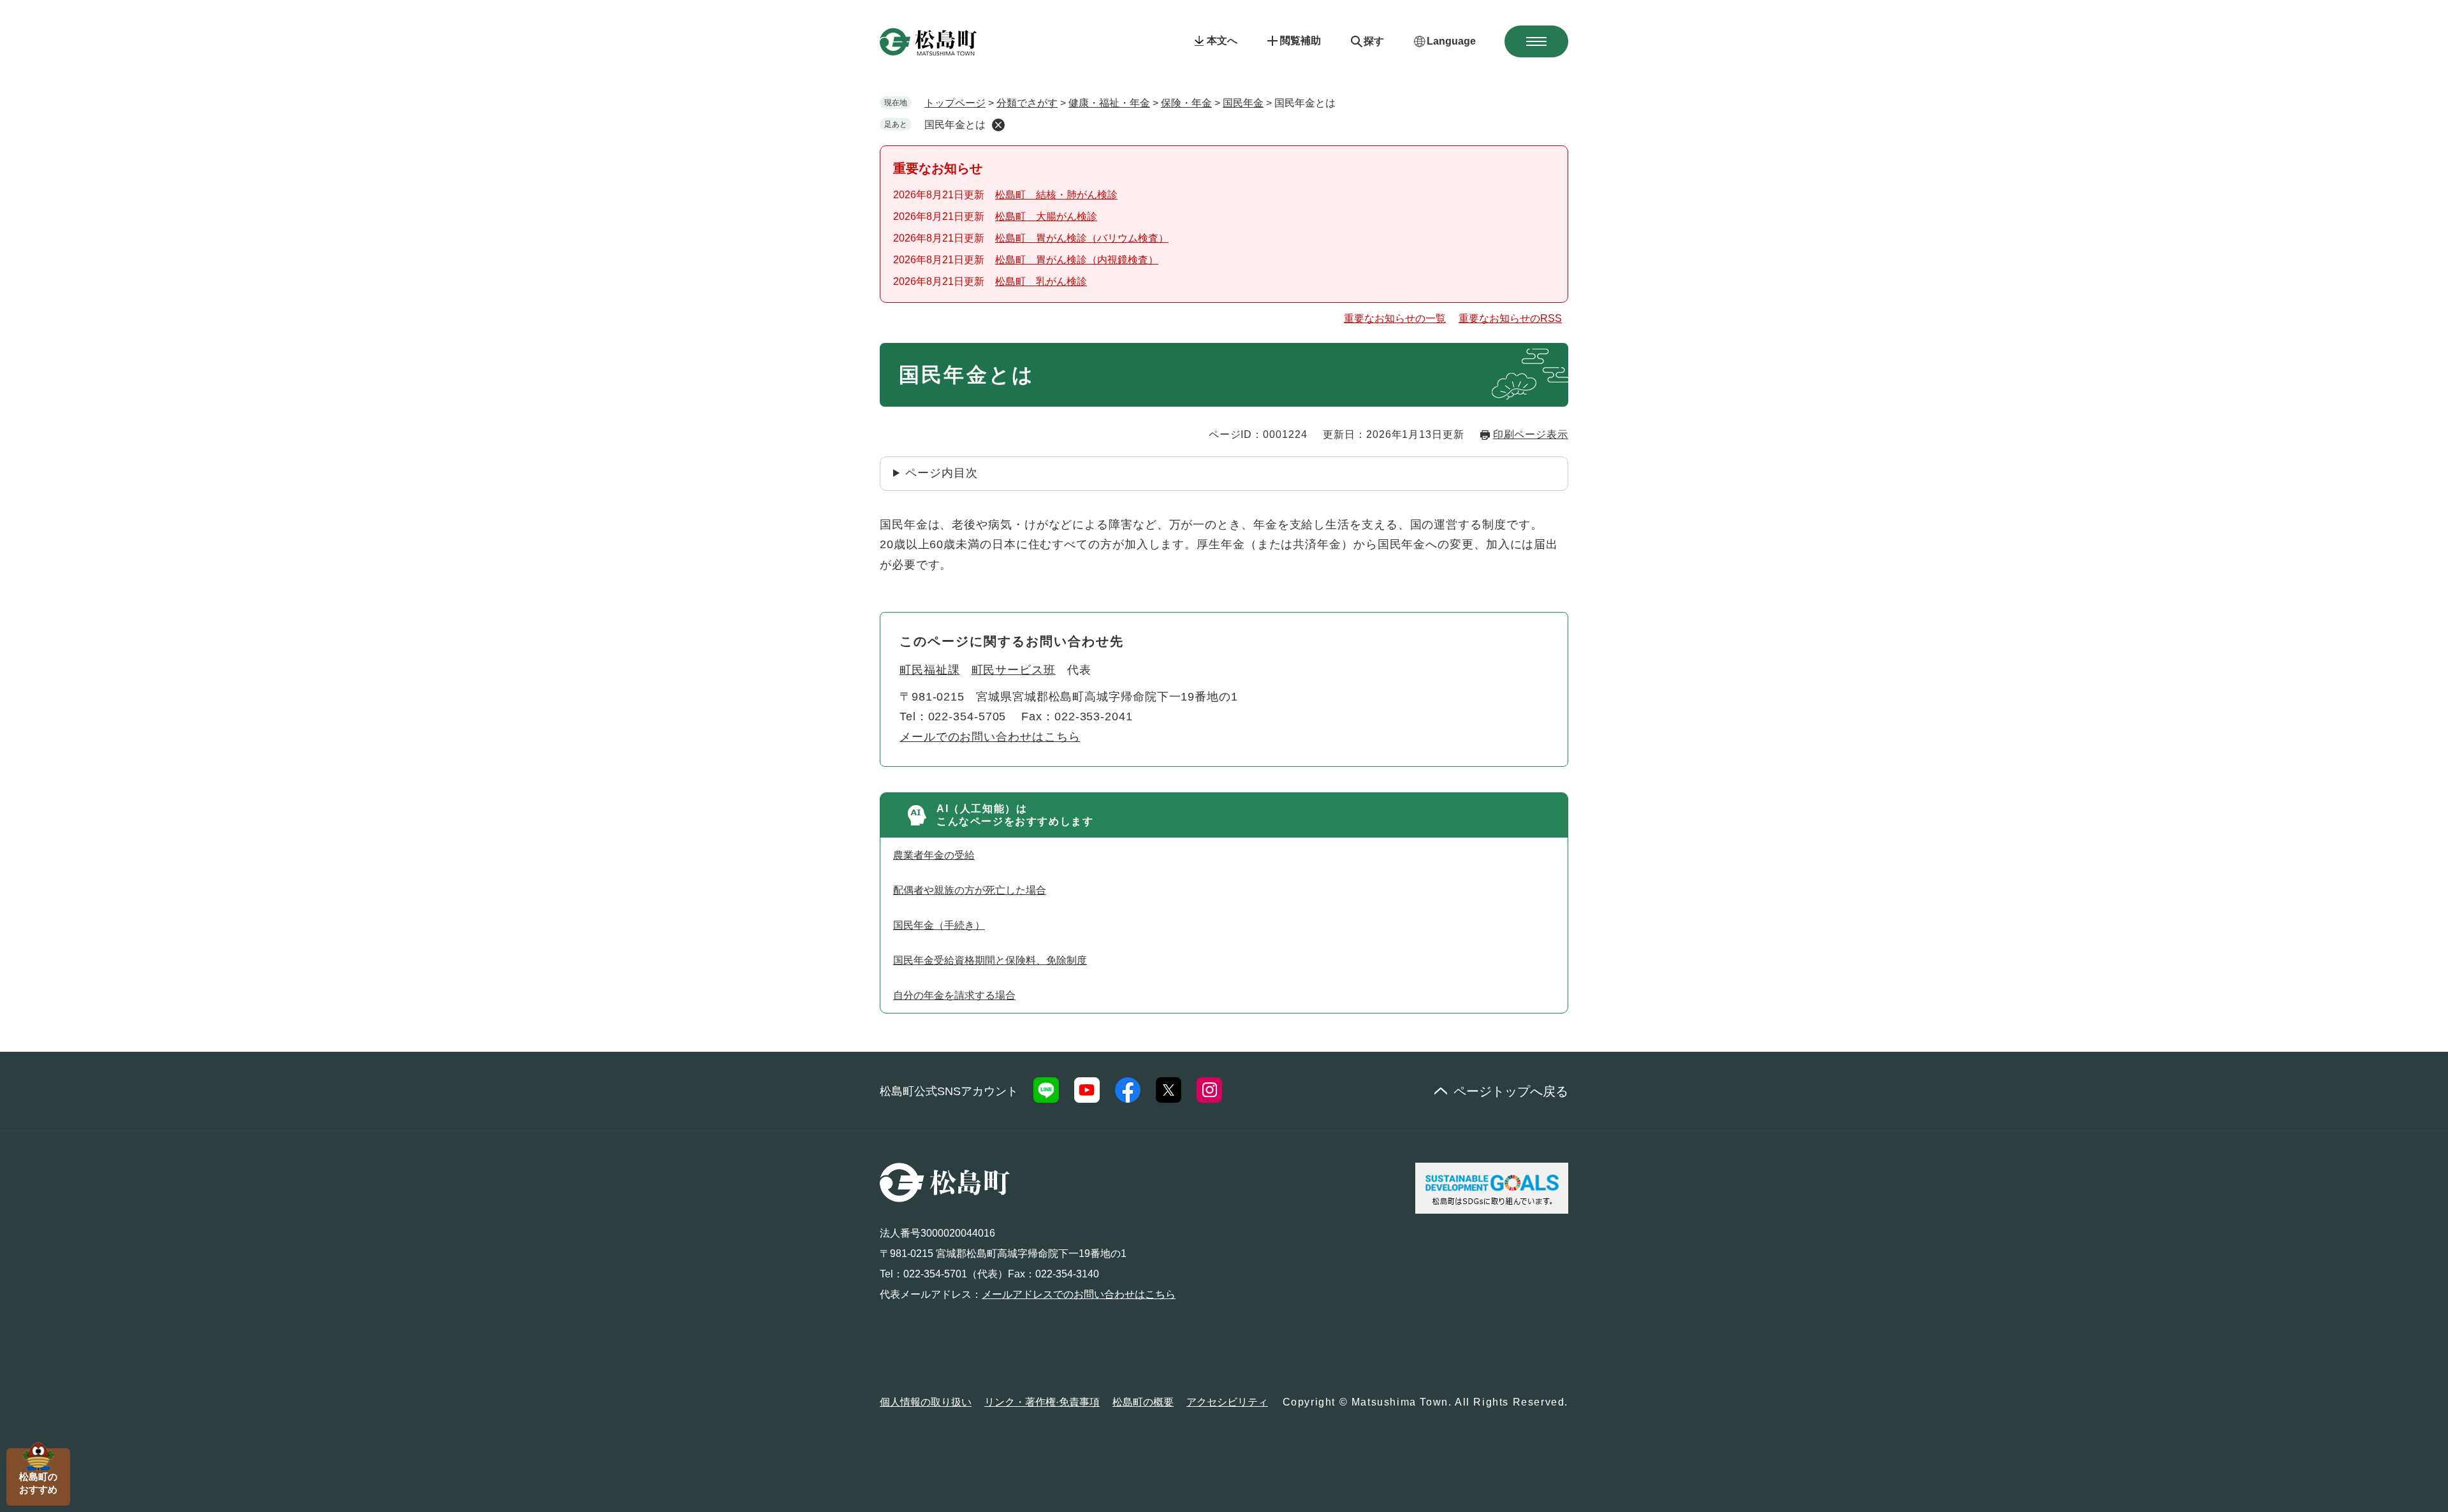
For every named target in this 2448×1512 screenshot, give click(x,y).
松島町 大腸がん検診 (1046, 216)
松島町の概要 (1143, 1402)
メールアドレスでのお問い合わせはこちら (1079, 1294)
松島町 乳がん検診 (1041, 281)
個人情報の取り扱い (926, 1402)
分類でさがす (1027, 103)
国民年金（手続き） (939, 925)
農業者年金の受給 (934, 855)
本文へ (1222, 40)
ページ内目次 (941, 473)
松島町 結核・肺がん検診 (1056, 195)
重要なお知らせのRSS (1510, 318)
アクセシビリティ (1227, 1402)
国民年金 (1243, 103)
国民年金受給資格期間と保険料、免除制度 (990, 960)
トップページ (955, 103)
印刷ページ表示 (1531, 434)
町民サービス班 (1014, 670)
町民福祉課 (930, 670)
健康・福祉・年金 (1109, 103)
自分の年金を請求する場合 (954, 995)
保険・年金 (1186, 103)
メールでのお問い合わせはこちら (990, 737)
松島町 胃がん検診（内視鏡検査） (1077, 260)
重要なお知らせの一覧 (1395, 318)
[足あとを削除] (998, 125)
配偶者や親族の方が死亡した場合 (970, 890)
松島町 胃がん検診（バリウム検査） (1082, 238)
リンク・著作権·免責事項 (1042, 1402)
